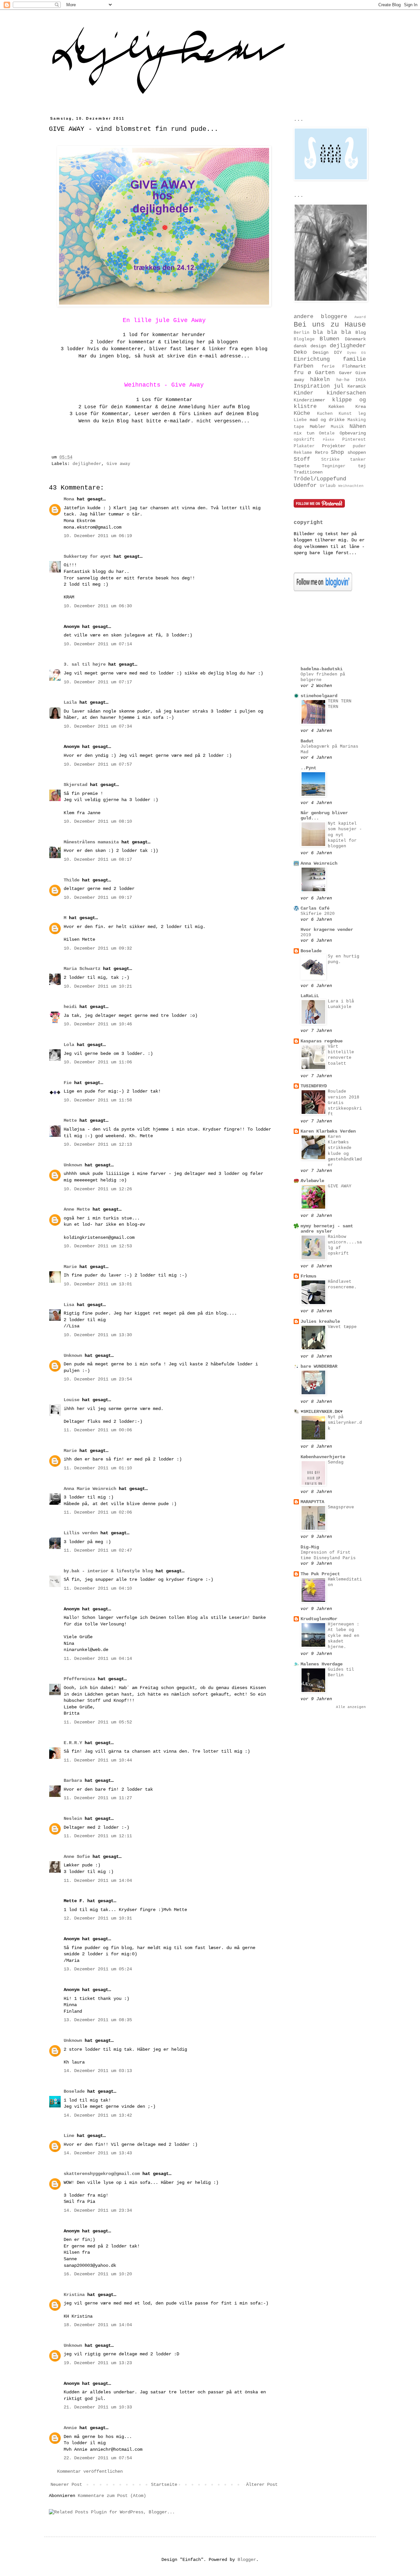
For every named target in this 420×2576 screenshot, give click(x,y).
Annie (70, 2428)
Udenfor (305, 485)
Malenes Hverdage (322, 1664)
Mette (70, 1120)
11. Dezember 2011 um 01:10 (98, 1468)
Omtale (327, 433)
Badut (307, 741)
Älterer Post (262, 2485)
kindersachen (346, 393)
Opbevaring (353, 433)
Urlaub (328, 486)
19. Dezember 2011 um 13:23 (98, 2363)
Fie (68, 1083)
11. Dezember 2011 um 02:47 (98, 1550)
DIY (338, 352)
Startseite (164, 2485)
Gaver (346, 373)
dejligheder (87, 464)
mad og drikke (327, 420)
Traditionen (308, 472)
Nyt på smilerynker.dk (345, 1423)
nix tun (304, 433)
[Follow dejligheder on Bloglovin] (323, 590)
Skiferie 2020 (318, 914)
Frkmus (308, 1276)
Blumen (329, 339)
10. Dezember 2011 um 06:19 (98, 536)
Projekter (334, 446)
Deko (300, 352)
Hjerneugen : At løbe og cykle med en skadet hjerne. (344, 1636)
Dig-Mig (310, 1547)
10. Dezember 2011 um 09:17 (98, 897)
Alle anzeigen (351, 1707)
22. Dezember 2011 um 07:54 (98, 2458)
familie (354, 359)
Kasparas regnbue (322, 1041)
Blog (361, 332)
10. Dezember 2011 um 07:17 (98, 682)
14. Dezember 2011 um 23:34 (98, 2210)
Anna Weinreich (319, 863)
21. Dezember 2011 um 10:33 (98, 2407)
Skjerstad (75, 785)
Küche (302, 413)
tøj (362, 466)
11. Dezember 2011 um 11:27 (98, 1798)
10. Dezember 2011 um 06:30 (98, 606)
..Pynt (308, 768)
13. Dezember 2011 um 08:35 (98, 2020)
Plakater (304, 446)
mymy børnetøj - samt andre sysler (327, 1229)
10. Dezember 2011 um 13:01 (98, 1284)
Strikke (330, 460)
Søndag (336, 1462)
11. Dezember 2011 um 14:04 (98, 1881)
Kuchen (325, 414)
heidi (70, 1007)
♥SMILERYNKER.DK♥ (322, 1412)
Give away (118, 464)
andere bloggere (320, 317)
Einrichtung (312, 359)
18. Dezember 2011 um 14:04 (98, 2325)
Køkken (336, 407)
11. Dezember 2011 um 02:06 (98, 1512)
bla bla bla (332, 332)
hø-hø (343, 380)
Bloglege (304, 339)
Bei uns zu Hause (330, 325)
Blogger (247, 2560)
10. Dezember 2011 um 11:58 (98, 1100)
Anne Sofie (77, 1857)
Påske (329, 440)
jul (339, 386)
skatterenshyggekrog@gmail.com (102, 2174)
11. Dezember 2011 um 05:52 (98, 1722)
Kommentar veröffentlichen (90, 2471)
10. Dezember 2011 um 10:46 (98, 1024)
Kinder (304, 393)
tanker (358, 460)
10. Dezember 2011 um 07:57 (98, 764)
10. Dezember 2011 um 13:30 (98, 1335)
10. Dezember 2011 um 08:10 (98, 821)
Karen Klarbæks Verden (328, 1131)
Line (69, 2136)
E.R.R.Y (73, 1743)
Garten (325, 373)
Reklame (303, 453)
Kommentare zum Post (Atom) (112, 2496)
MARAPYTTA (312, 1502)
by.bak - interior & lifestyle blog (108, 1571)
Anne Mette (77, 1209)
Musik (337, 427)
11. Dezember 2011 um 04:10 (98, 1588)
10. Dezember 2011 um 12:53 (98, 1246)
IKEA (361, 380)
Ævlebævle (312, 1181)
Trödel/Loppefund (320, 479)
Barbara (73, 1781)
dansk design (310, 346)
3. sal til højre (85, 664)
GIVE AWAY (340, 1186)
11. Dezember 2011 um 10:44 (98, 1760)
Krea (361, 407)
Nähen (358, 426)
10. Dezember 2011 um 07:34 (98, 726)
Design (321, 352)
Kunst (345, 414)
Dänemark (355, 339)
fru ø (302, 373)
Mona (69, 499)
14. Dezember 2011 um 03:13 (98, 2071)
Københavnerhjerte (323, 1457)
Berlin (302, 333)
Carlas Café (315, 908)
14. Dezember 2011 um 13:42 (98, 2115)
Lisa (69, 1305)
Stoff (302, 459)
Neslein (73, 1819)
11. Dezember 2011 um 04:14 (98, 1659)
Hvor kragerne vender (327, 930)
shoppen (357, 453)
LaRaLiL (310, 996)
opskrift (304, 440)
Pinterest (354, 440)
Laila (70, 702)
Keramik (357, 386)
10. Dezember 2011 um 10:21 (98, 986)
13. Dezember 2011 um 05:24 (98, 1969)
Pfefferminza (79, 1679)
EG (364, 353)
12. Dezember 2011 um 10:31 (98, 1918)
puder (359, 446)
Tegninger (334, 466)
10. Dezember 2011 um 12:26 (98, 1189)
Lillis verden (81, 1533)
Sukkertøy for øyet (87, 556)
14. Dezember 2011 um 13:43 (98, 2153)
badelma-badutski (322, 669)
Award (360, 317)
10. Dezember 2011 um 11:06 (98, 1062)
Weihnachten (351, 486)
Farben (304, 366)
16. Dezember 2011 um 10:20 (98, 2274)
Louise (72, 1400)
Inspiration (312, 386)
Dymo (352, 353)
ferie (328, 367)
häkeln (320, 380)
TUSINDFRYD (314, 1086)
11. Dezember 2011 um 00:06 (98, 1430)
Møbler (318, 427)
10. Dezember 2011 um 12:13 (98, 1144)
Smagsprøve (341, 1507)
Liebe (300, 420)
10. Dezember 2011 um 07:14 (98, 644)
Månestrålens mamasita (91, 842)
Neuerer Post (66, 2485)
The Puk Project (320, 1574)
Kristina (74, 2295)
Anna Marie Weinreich (90, 1489)
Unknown (73, 1165)
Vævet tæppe (342, 1327)
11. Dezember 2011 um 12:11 (98, 1836)
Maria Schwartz (82, 969)
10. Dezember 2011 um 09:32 (98, 948)
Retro (322, 453)
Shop (337, 452)
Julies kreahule (320, 1321)
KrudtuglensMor (319, 1619)
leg (362, 414)
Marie (70, 1267)
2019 (306, 935)
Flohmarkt (354, 366)
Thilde (72, 880)
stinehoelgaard (319, 696)
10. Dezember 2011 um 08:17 (98, 859)
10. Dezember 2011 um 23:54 (98, 1379)
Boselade (74, 2091)
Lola (69, 1045)
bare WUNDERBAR (319, 1366)
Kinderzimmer (309, 400)
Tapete (302, 466)
